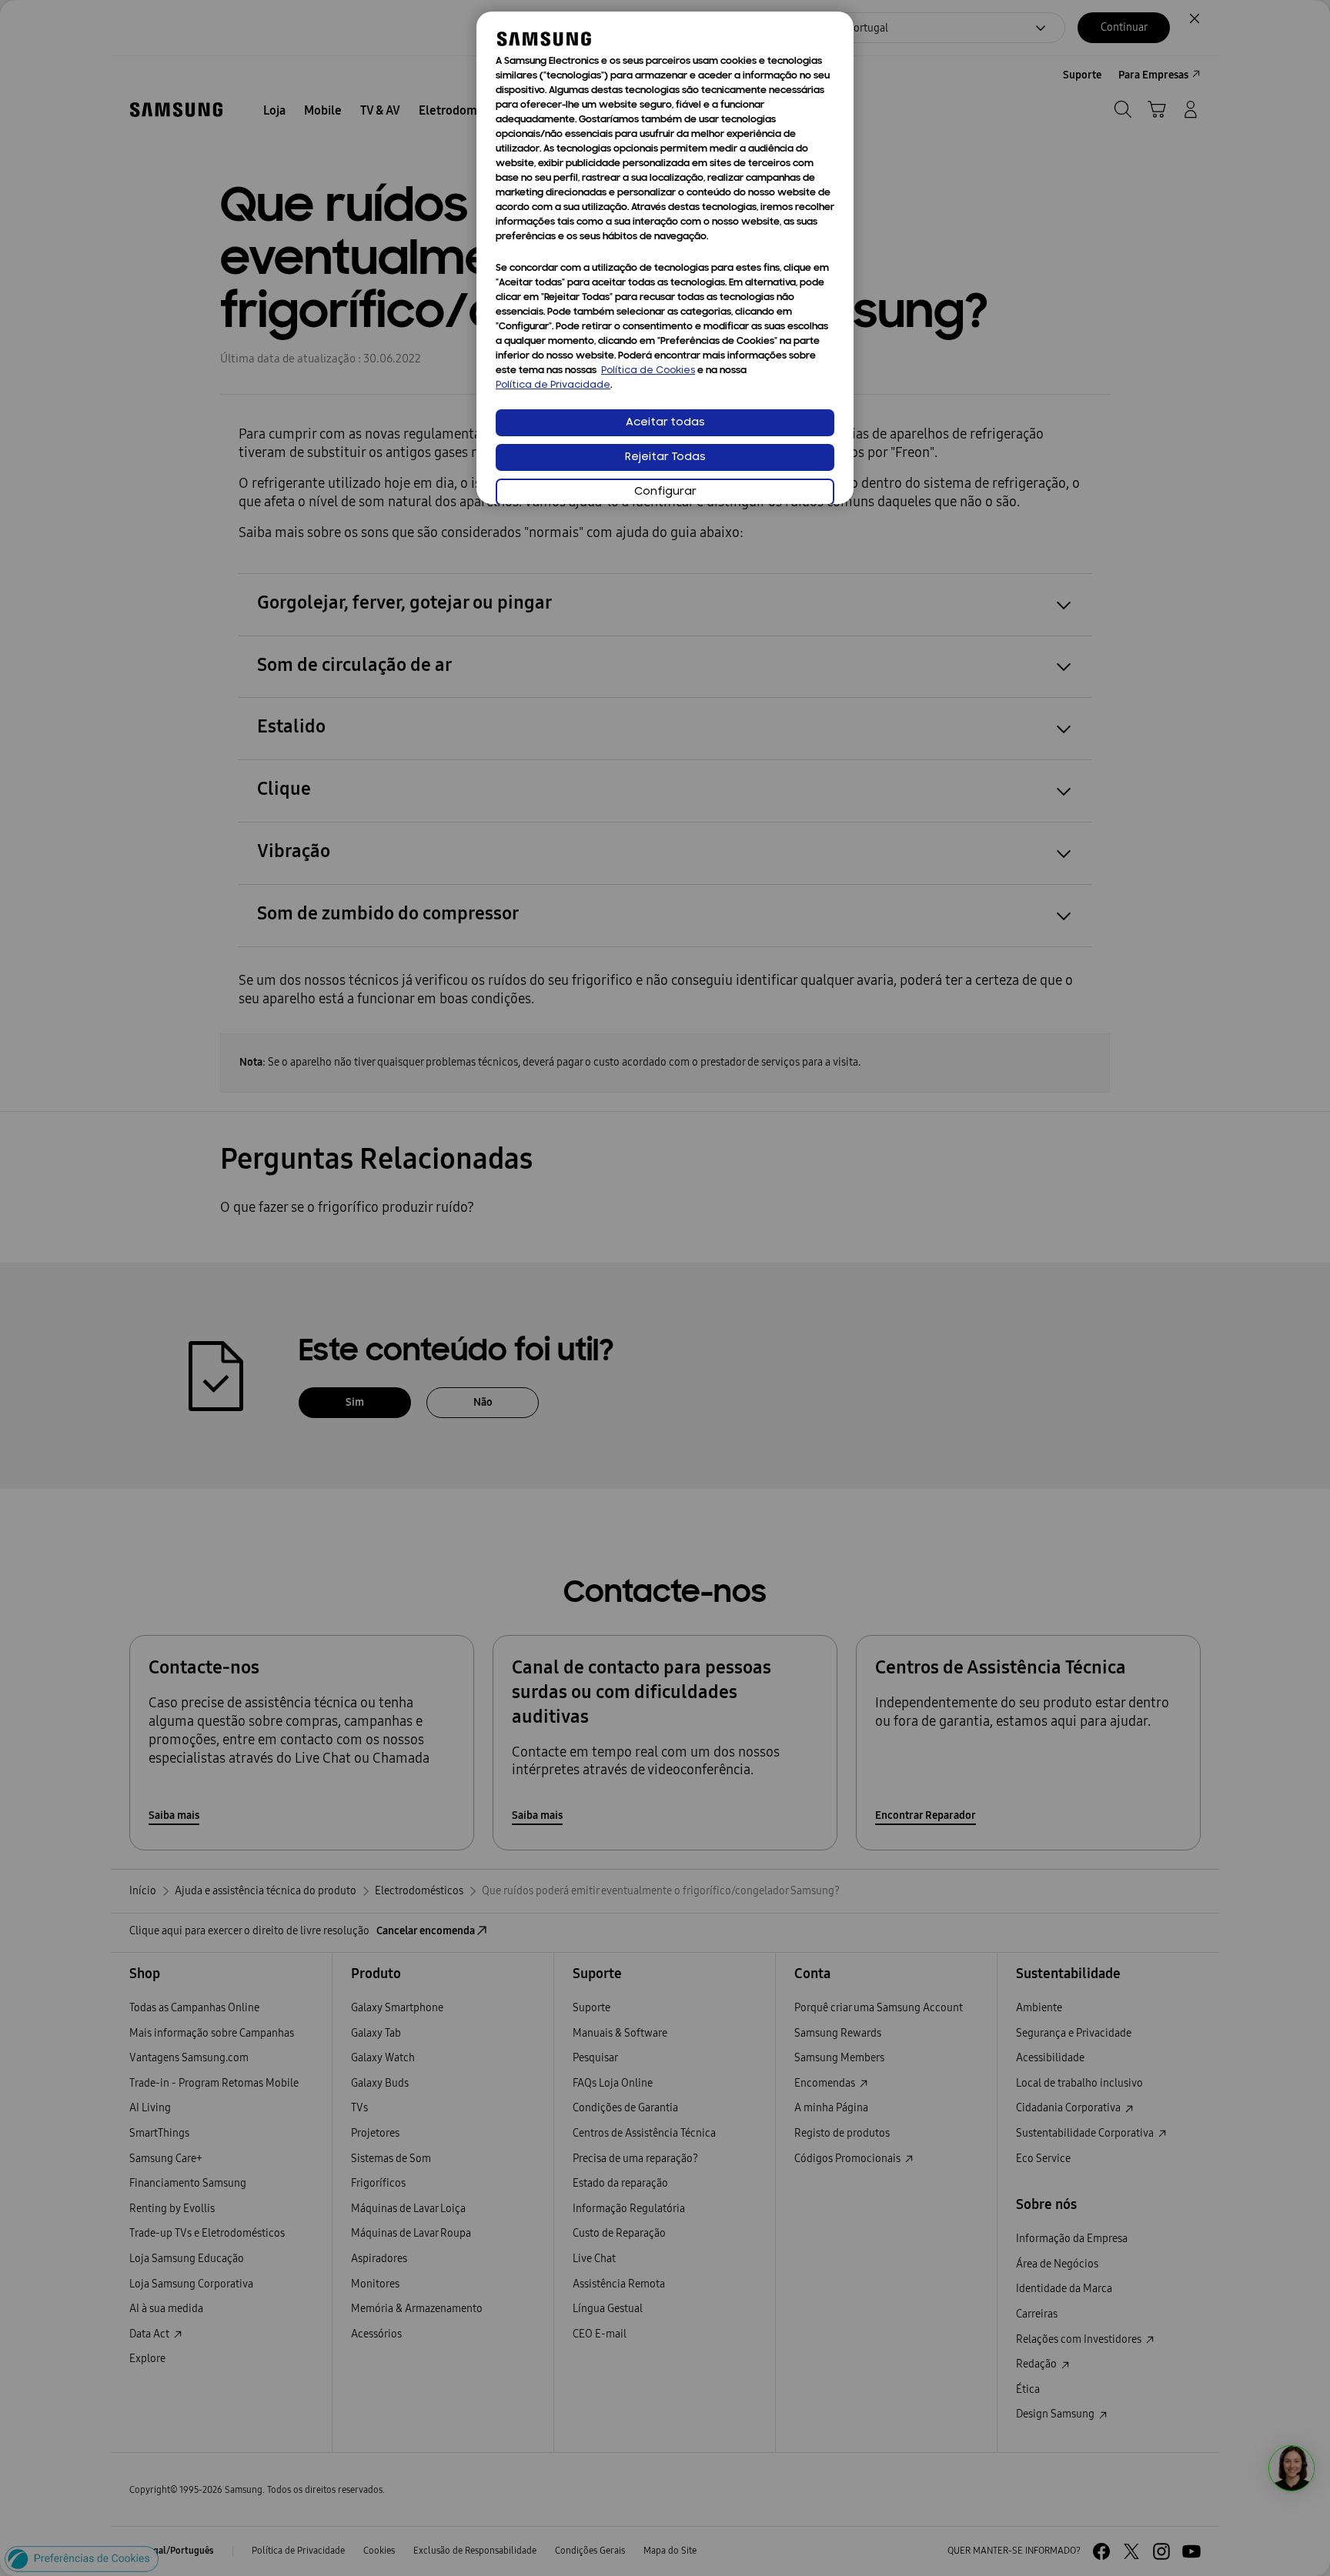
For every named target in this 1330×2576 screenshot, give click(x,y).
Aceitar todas (665, 423)
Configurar (665, 492)
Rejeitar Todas (665, 457)
